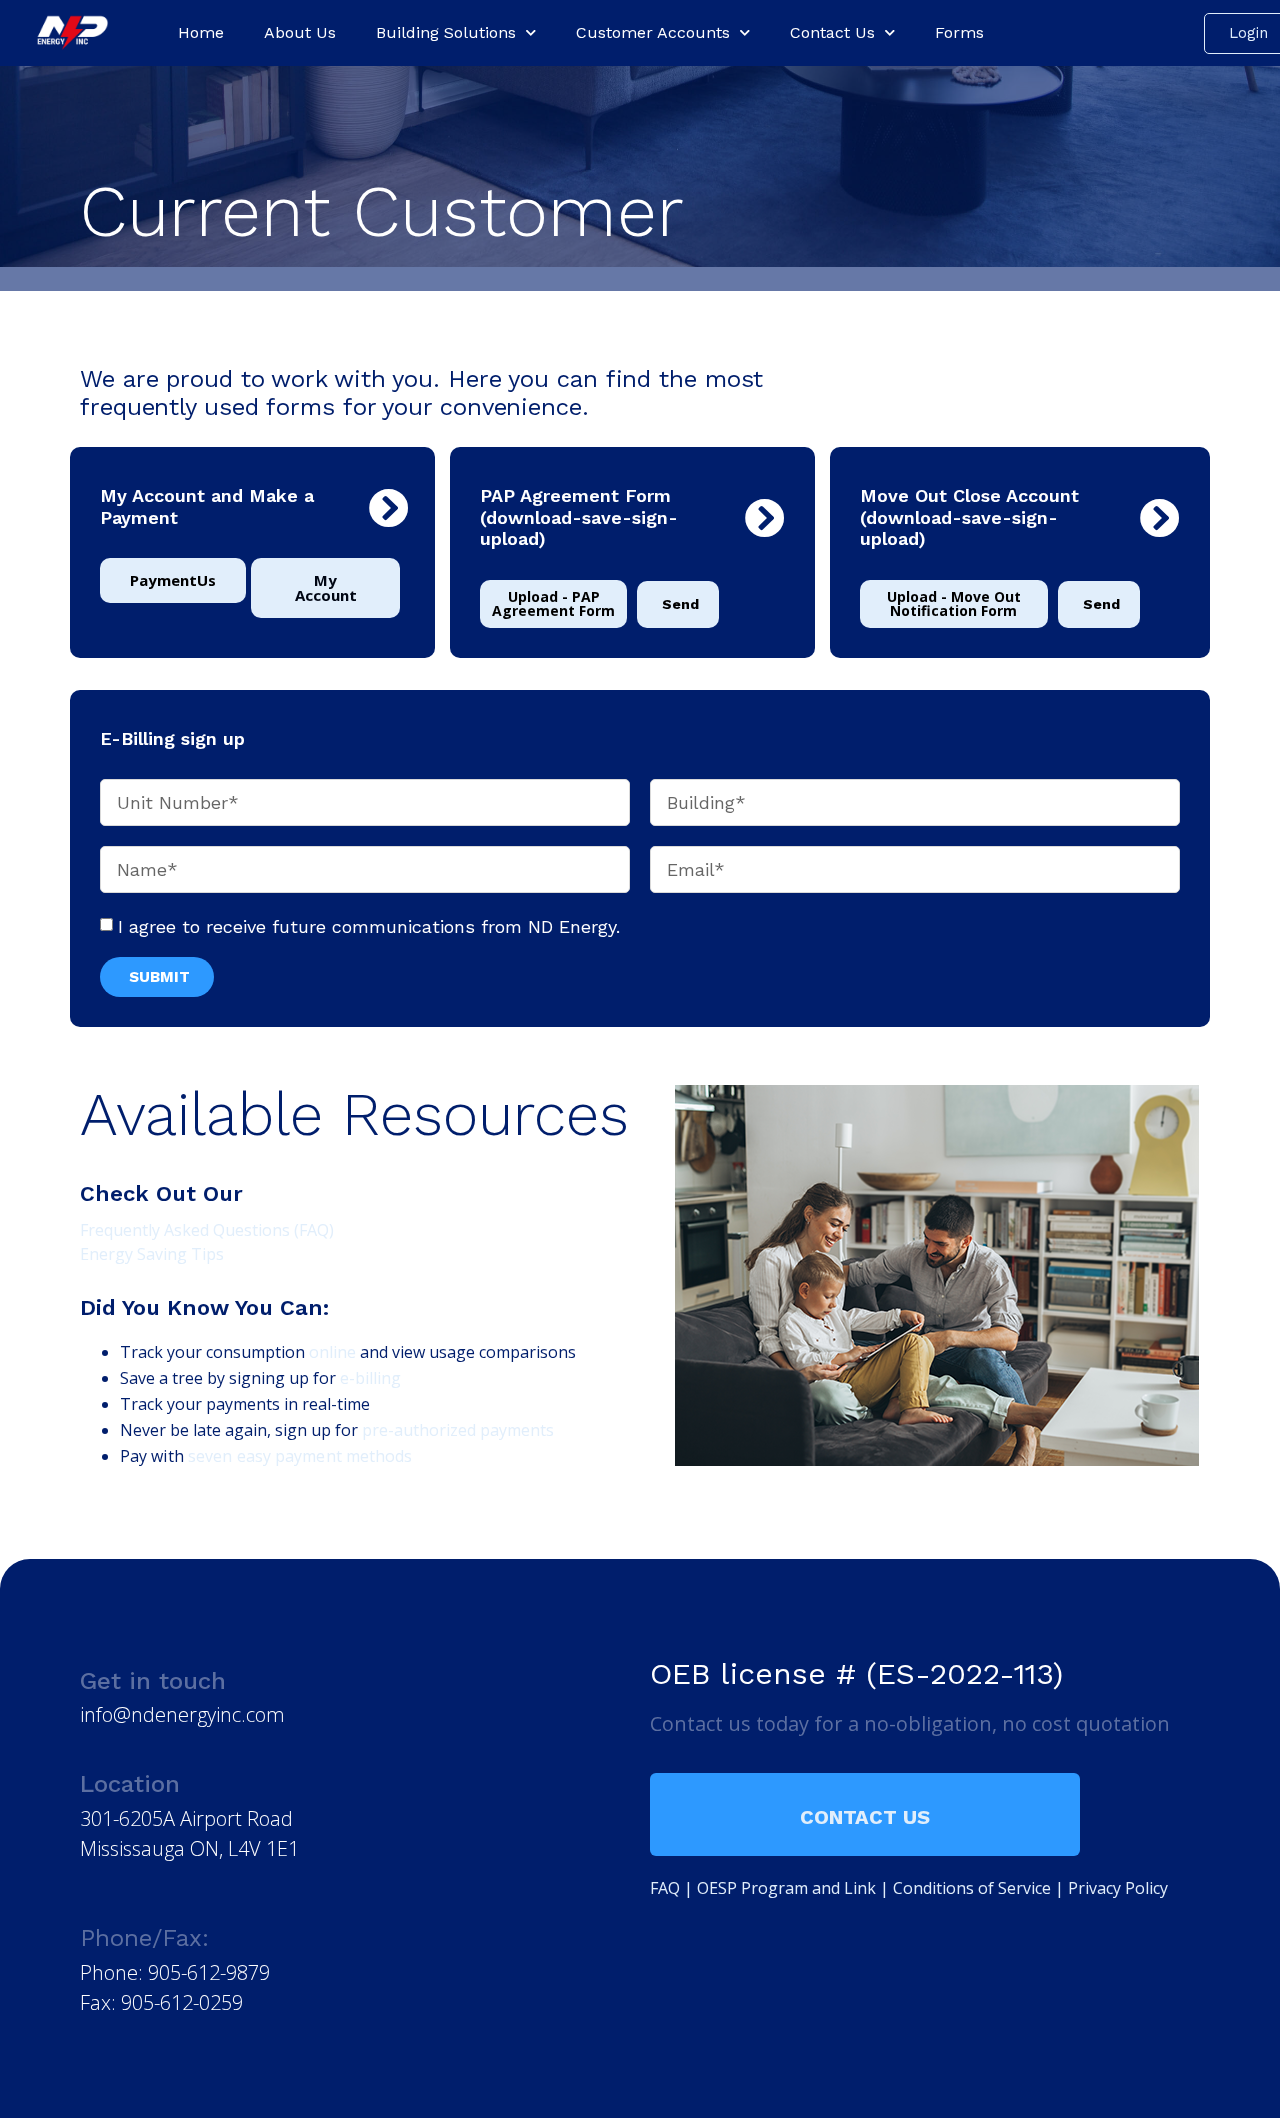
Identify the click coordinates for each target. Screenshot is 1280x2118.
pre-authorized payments (458, 1430)
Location (130, 1784)
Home (201, 32)
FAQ (665, 1888)
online (332, 1352)
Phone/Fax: (144, 1938)
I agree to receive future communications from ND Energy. (369, 926)
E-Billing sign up (172, 738)
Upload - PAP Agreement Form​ (553, 603)
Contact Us (832, 32)
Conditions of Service (972, 1888)
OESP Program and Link (786, 1888)
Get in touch (153, 1681)
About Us (300, 32)
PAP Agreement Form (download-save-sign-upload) (579, 517)
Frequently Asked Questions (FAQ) (207, 1230)
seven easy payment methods (300, 1456)
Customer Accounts (653, 32)
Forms (959, 32)
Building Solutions (446, 32)
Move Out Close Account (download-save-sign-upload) (969, 517)
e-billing (370, 1378)
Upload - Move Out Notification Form (954, 603)
